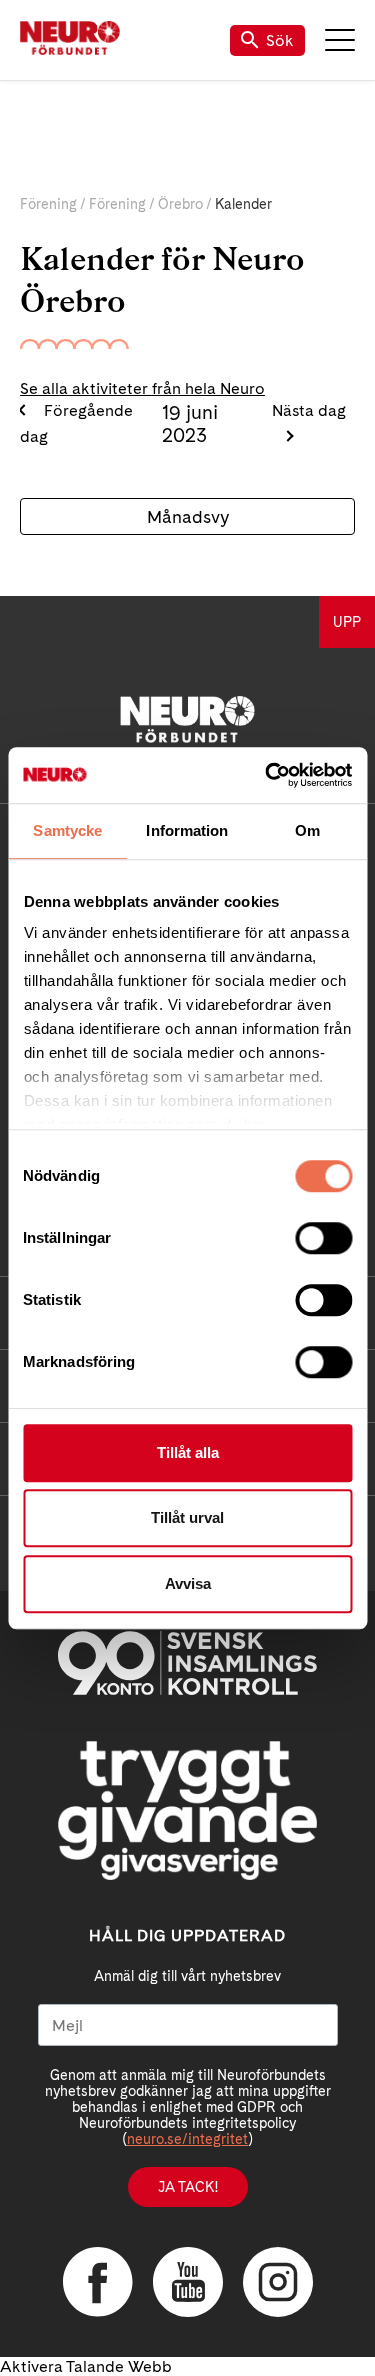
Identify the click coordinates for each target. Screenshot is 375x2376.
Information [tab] (187, 830)
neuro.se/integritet (187, 2139)
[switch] (323, 1238)
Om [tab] (307, 830)
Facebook (98, 2282)
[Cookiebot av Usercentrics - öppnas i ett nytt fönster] (267, 775)
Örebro (180, 204)
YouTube (188, 2282)
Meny (340, 40)
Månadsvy (188, 516)
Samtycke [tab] (67, 830)
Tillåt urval (187, 1517)
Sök (280, 40)
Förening (48, 204)
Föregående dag (76, 423)
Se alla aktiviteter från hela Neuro (142, 388)
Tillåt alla (188, 1452)
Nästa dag (309, 410)
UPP (347, 622)
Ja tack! (188, 2187)
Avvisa (188, 1583)
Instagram (278, 2282)
